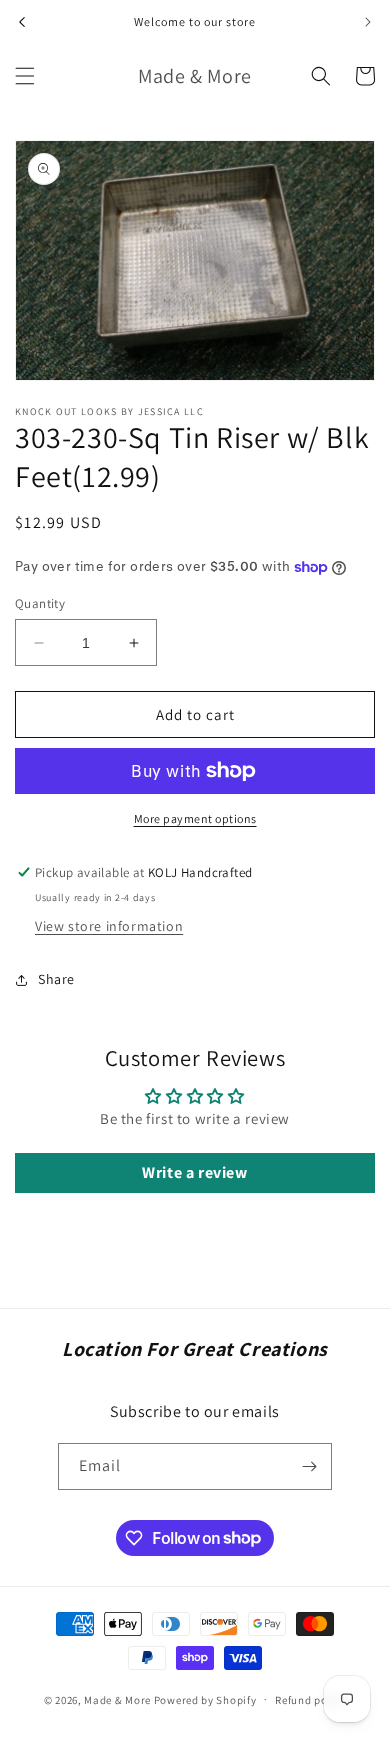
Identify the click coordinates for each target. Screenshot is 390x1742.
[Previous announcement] (22, 22)
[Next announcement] (368, 22)
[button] (25, 76)
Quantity (40, 603)
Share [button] (56, 979)
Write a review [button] (194, 1172)
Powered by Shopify (205, 1699)
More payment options (195, 818)
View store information (109, 926)
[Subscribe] (309, 1466)
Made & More (117, 1699)
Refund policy (310, 1700)
